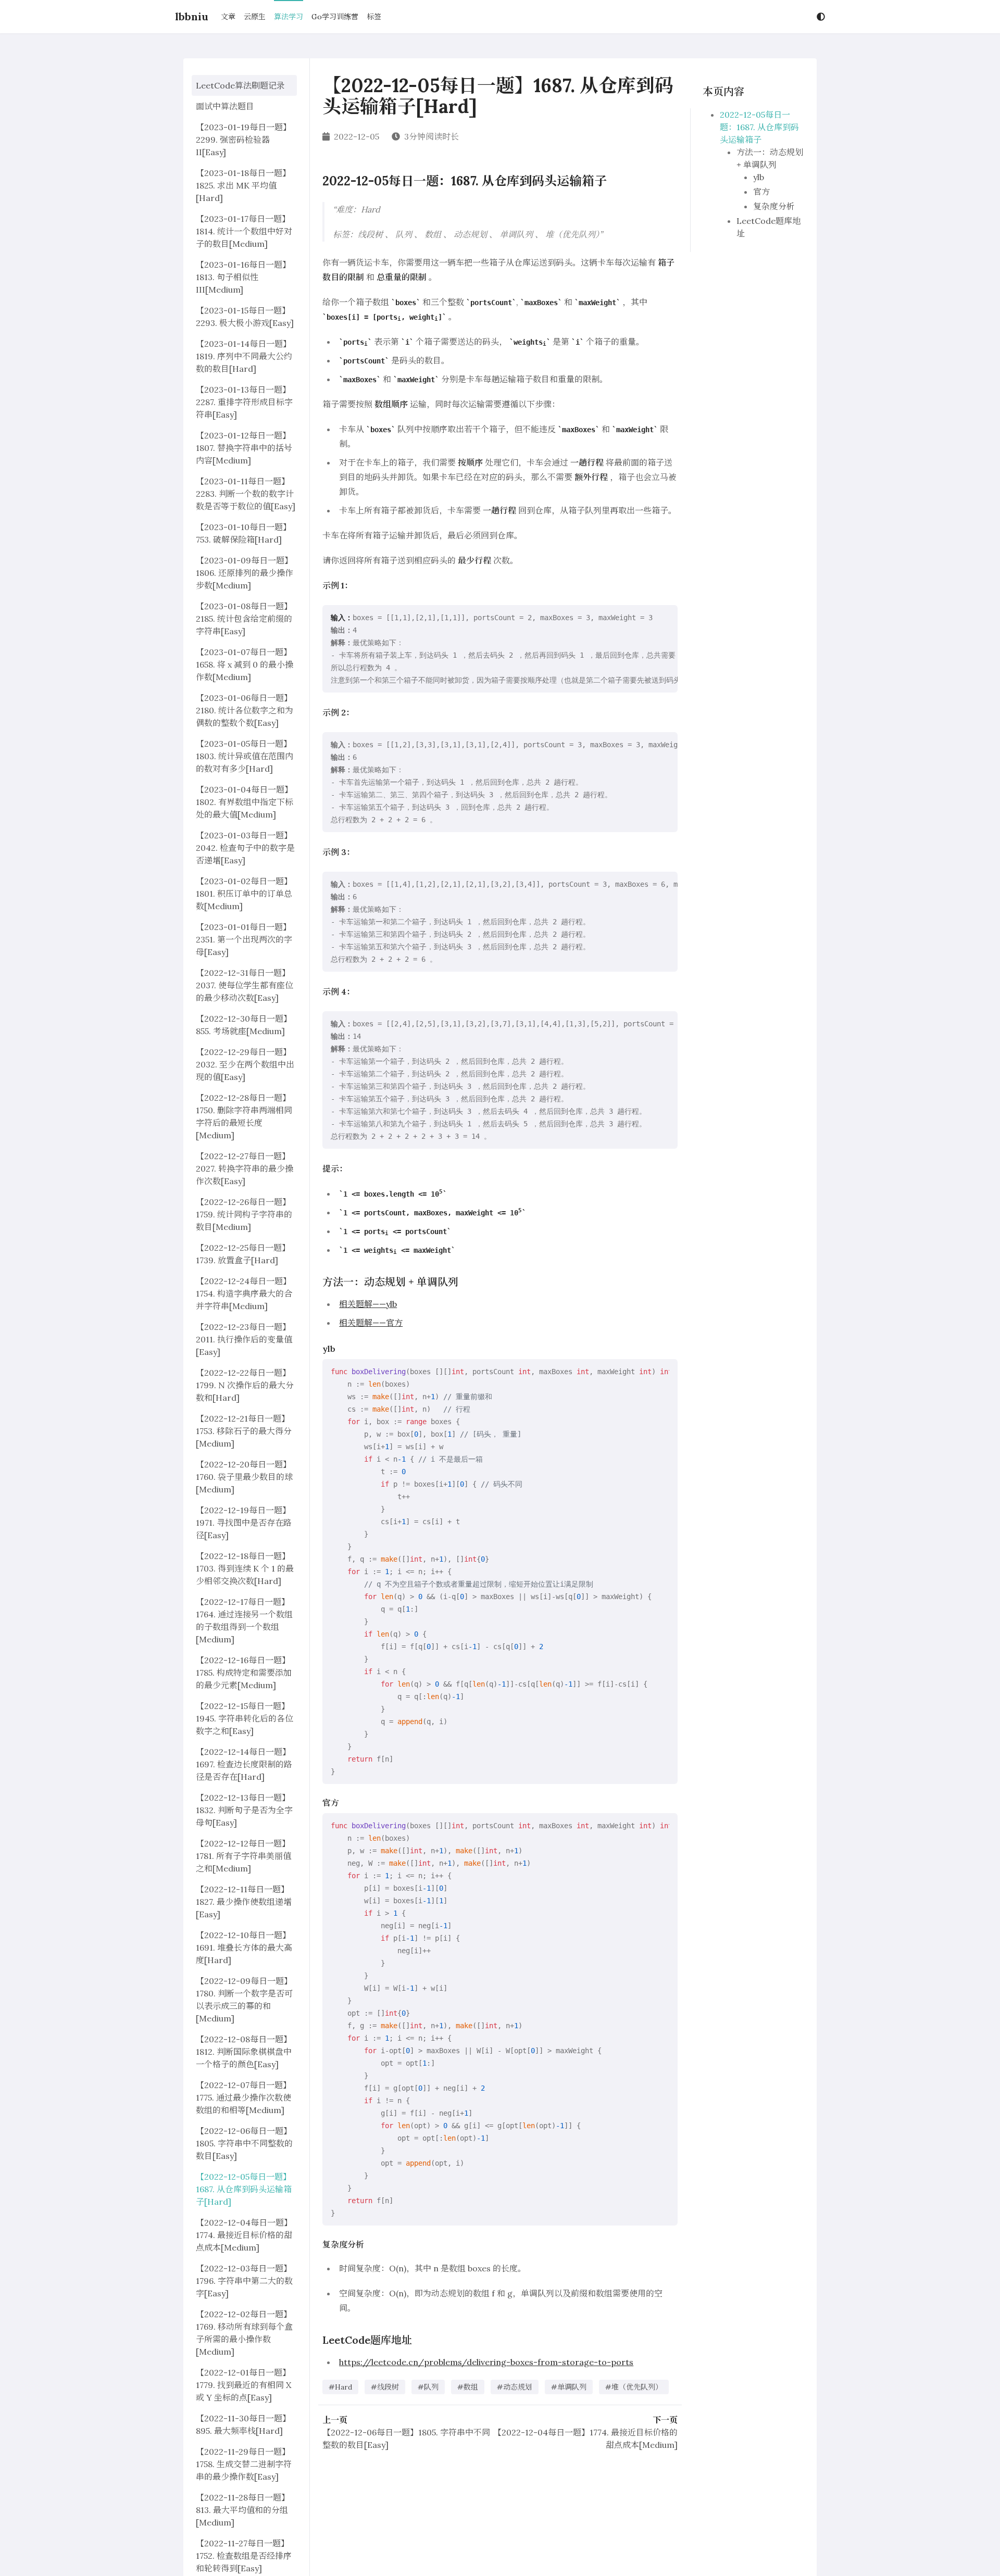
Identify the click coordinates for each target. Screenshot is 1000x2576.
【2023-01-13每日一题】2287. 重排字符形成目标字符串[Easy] (244, 402)
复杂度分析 (774, 206)
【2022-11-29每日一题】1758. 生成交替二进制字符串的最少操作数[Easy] (244, 2464)
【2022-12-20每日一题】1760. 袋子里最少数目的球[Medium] (244, 1477)
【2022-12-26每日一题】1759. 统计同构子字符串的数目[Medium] (244, 1214)
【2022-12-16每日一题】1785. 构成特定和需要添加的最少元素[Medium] (244, 1673)
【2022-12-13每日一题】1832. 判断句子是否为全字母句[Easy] (244, 1810)
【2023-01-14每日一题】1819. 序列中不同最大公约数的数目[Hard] (244, 356)
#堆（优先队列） (634, 2387)
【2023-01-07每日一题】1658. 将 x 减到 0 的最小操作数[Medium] (245, 664)
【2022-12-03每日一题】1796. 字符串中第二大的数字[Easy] (244, 2281)
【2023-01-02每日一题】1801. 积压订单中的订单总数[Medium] (244, 894)
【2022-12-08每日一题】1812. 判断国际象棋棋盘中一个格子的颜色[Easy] (244, 2052)
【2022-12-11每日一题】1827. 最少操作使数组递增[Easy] (244, 1902)
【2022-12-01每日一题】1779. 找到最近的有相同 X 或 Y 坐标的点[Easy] (243, 2385)
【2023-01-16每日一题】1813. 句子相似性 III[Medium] (243, 277)
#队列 (428, 2387)
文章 (228, 17)
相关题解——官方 (371, 1323)
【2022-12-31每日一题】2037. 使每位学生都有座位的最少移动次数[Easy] (245, 985)
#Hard (340, 2387)
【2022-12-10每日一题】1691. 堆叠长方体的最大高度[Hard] (244, 1947)
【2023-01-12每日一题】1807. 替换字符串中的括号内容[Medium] (244, 448)
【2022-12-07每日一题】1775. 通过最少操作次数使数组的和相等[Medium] (243, 2097)
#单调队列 (569, 2387)
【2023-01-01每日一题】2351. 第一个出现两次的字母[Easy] (244, 939)
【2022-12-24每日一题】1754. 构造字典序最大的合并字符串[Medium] (244, 1293)
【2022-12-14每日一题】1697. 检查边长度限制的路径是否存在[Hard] (244, 1764)
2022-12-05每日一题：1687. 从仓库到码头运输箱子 (759, 127)
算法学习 (289, 17)
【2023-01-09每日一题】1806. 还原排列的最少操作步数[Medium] (245, 573)
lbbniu (192, 16)
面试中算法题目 (225, 106)
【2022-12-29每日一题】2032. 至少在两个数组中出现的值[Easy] (245, 1064)
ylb (759, 177)
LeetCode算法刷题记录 (240, 85)
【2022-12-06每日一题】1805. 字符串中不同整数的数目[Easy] (244, 2143)
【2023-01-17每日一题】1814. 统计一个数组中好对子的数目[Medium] (244, 231)
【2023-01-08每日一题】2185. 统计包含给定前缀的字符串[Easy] (244, 619)
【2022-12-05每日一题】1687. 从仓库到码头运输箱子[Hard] (244, 2189)
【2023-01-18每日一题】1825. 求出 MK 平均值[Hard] (243, 185)
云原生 (255, 17)
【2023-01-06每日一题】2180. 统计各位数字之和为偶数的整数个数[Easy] (245, 710)
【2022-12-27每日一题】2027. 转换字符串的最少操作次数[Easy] (245, 1168)
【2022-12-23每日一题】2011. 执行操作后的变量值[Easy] (244, 1339)
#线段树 (385, 2387)
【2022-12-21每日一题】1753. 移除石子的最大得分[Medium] (244, 1431)
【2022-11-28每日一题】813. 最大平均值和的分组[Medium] (243, 2510)
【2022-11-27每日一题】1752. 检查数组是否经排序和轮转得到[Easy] (244, 2556)
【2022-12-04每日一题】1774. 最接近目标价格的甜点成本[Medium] (244, 2235)
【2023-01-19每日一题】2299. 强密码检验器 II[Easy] (243, 140)
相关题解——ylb (368, 1304)
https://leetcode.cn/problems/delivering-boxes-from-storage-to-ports (486, 2362)
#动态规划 (515, 2387)
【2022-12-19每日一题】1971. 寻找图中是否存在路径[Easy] (244, 1523)
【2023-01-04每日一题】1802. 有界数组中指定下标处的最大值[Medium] (245, 802)
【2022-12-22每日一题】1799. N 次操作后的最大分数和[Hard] (245, 1385)
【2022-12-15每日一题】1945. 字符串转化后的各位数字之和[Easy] (245, 1718)
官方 (761, 192)
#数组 (468, 2387)
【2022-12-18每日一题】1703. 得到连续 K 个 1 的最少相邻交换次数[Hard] (245, 1568)
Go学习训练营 (335, 17)
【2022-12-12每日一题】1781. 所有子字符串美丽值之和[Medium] (243, 1856)
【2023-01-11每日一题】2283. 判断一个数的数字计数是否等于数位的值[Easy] (246, 494)
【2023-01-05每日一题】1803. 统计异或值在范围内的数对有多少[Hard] (245, 756)
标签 (374, 17)
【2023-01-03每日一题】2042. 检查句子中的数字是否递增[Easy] (245, 848)
